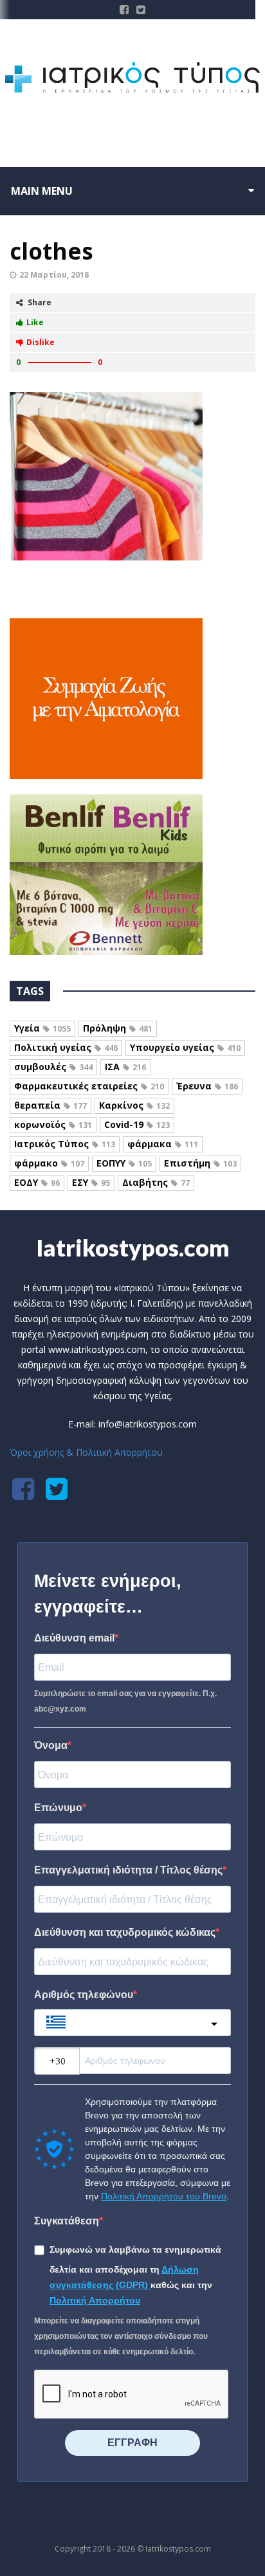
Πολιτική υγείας (66, 1047)
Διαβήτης (156, 1182)
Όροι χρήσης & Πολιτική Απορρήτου (86, 1452)
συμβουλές (53, 1067)
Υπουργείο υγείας (185, 1047)
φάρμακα (163, 1144)
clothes (51, 251)
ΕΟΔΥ (37, 1182)
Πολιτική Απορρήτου (95, 2300)
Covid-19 (137, 1124)
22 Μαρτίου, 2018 (54, 275)
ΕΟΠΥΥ (124, 1163)
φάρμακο (49, 1163)
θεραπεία (50, 1105)
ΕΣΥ (91, 1182)
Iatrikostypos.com (133, 1248)
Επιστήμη (200, 1163)
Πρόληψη (118, 1028)
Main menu (42, 191)
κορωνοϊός (53, 1124)
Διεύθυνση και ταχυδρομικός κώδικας (125, 1932)
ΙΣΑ (125, 1067)
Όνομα (51, 1745)
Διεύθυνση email (74, 1638)
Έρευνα (207, 1086)
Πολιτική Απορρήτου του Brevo (164, 2196)
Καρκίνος (134, 1105)
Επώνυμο (58, 1808)
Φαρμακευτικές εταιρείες (89, 1086)
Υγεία (42, 1028)
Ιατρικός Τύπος (65, 1144)
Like (35, 322)
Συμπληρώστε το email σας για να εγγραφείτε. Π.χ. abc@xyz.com (125, 1701)
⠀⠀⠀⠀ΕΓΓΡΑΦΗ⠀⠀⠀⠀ (132, 2443)
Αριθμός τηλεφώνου (84, 1995)
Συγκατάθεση (67, 2221)
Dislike (41, 342)
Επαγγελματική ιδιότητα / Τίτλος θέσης (128, 1870)
